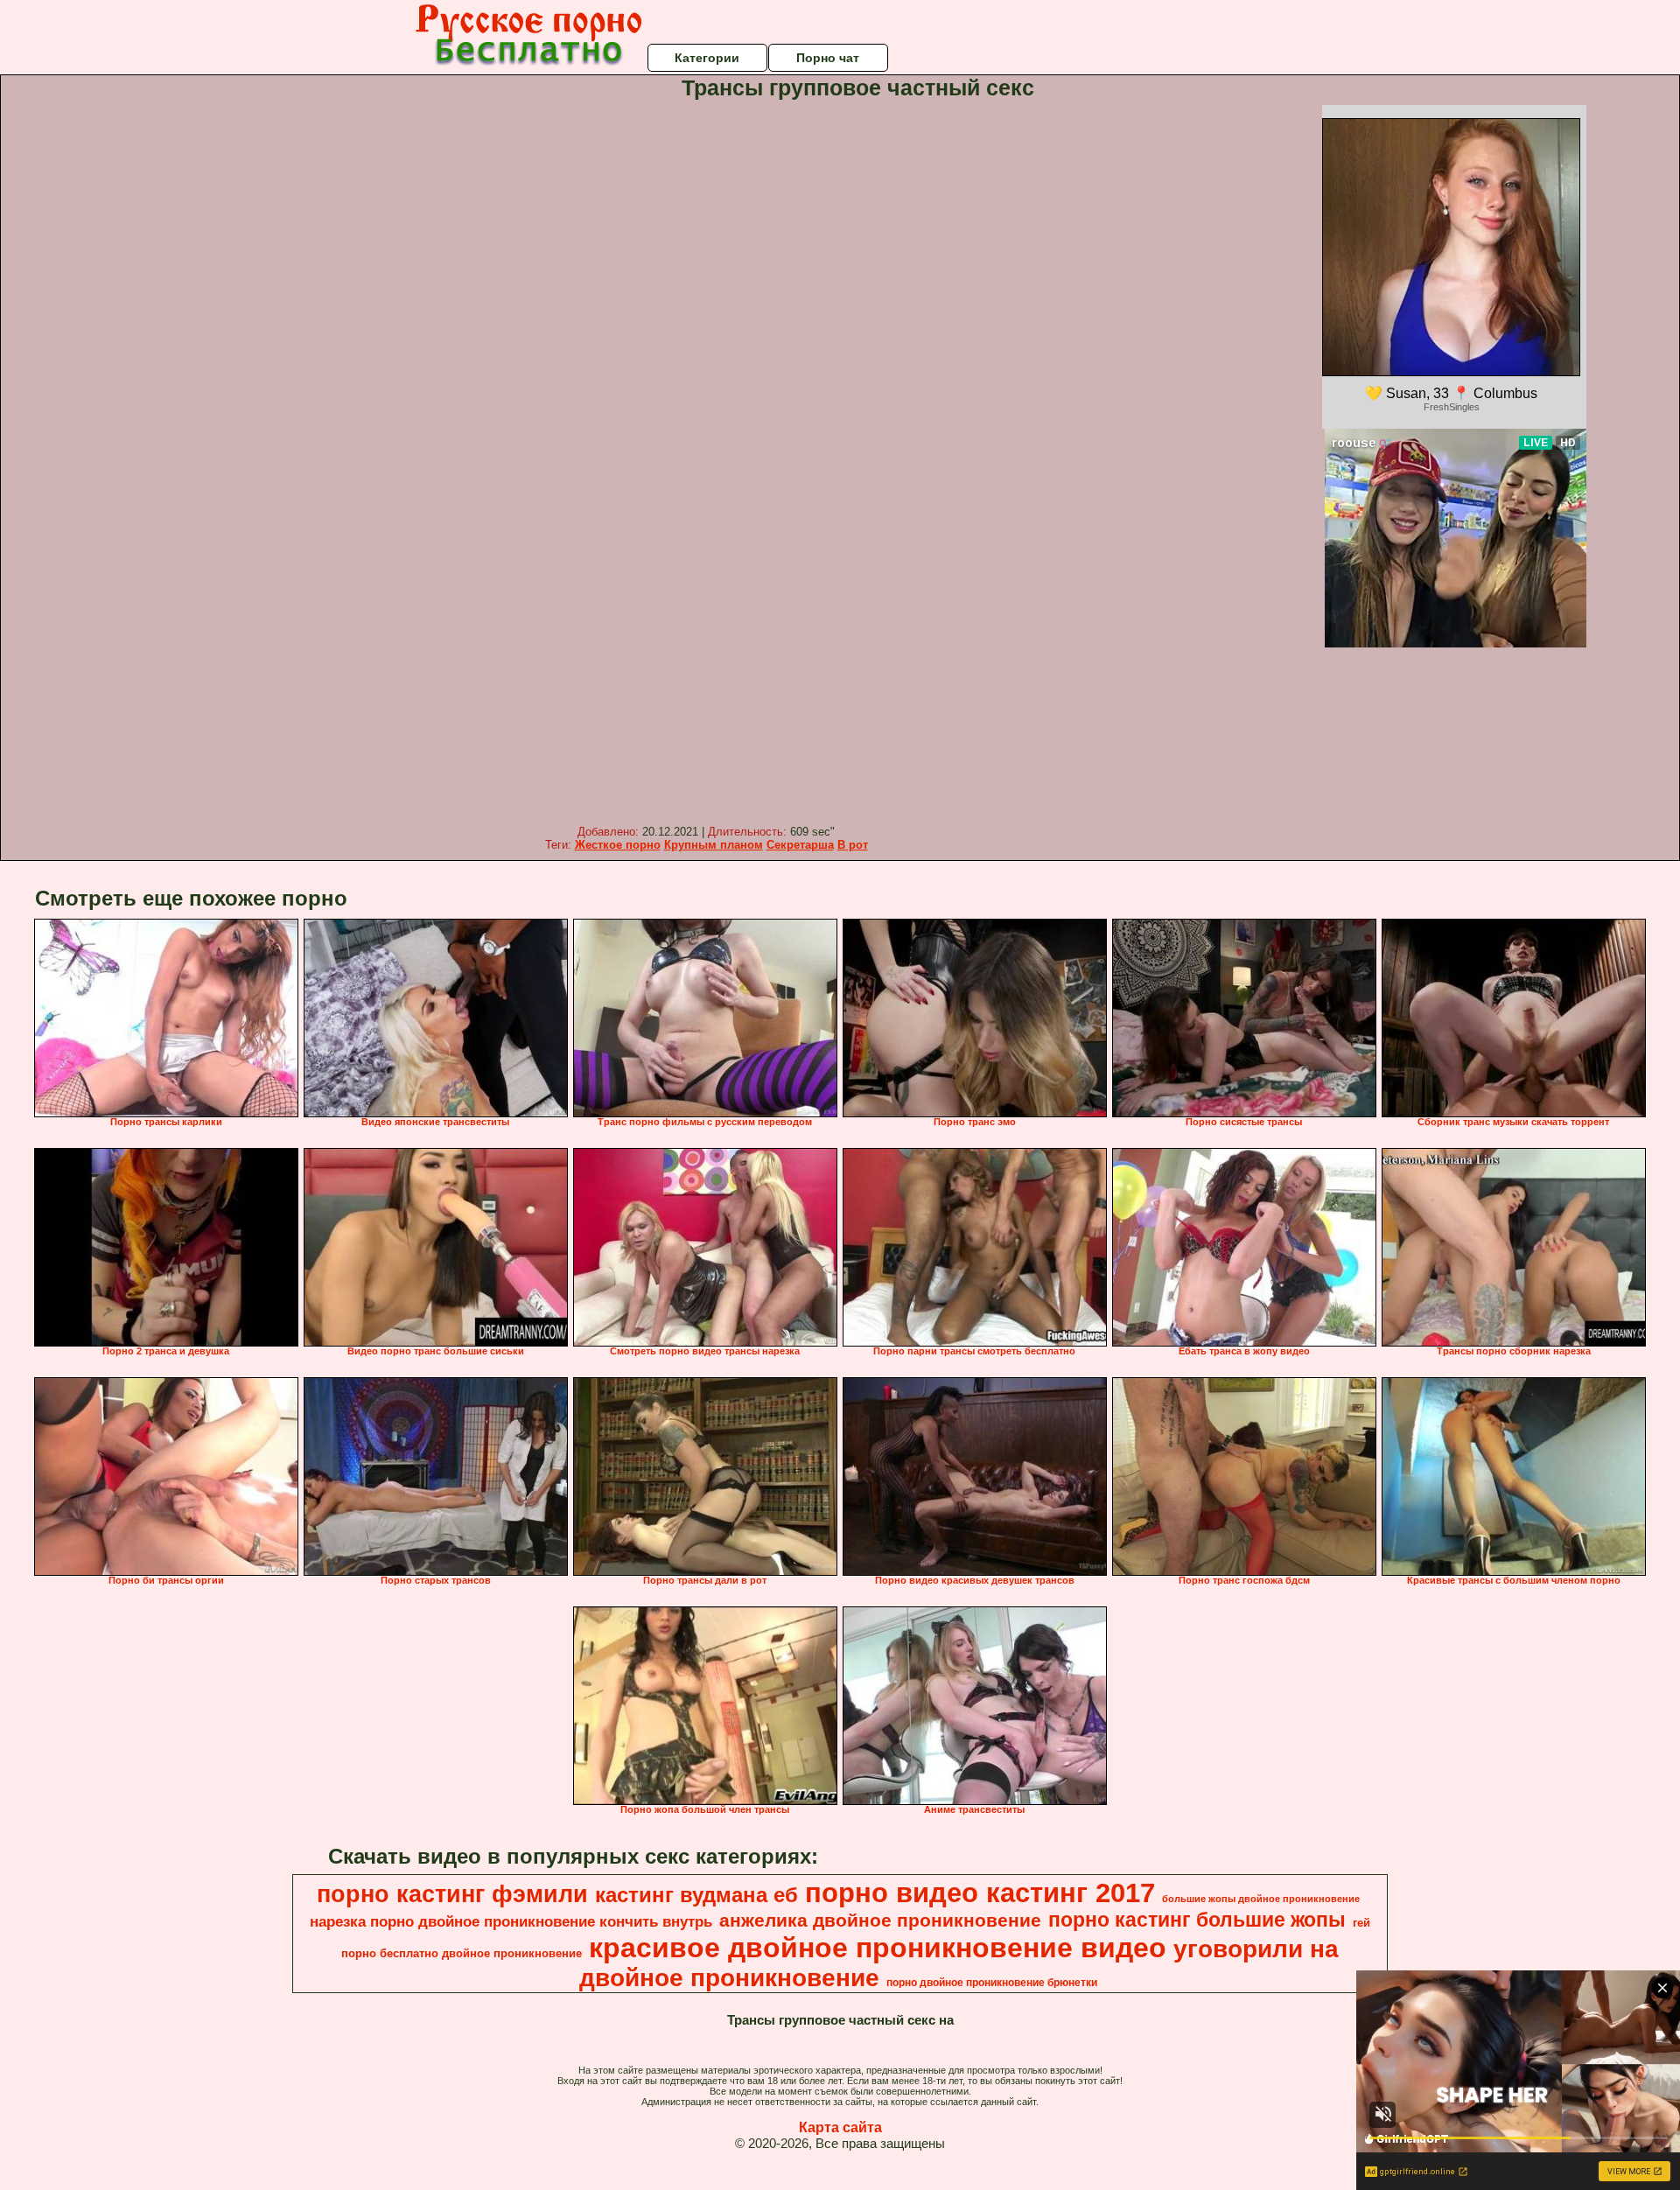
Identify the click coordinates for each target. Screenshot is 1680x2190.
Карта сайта (840, 2127)
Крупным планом (714, 845)
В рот (853, 845)
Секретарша (800, 845)
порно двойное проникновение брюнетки (992, 1983)
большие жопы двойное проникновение (1261, 1899)
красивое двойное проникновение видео (878, 1948)
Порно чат (828, 58)
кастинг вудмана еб (696, 1895)
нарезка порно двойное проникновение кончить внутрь (511, 1921)
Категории (707, 58)
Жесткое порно (618, 845)
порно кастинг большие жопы (1197, 1920)
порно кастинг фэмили (452, 1894)
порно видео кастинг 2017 (980, 1893)
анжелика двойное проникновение (880, 1921)
